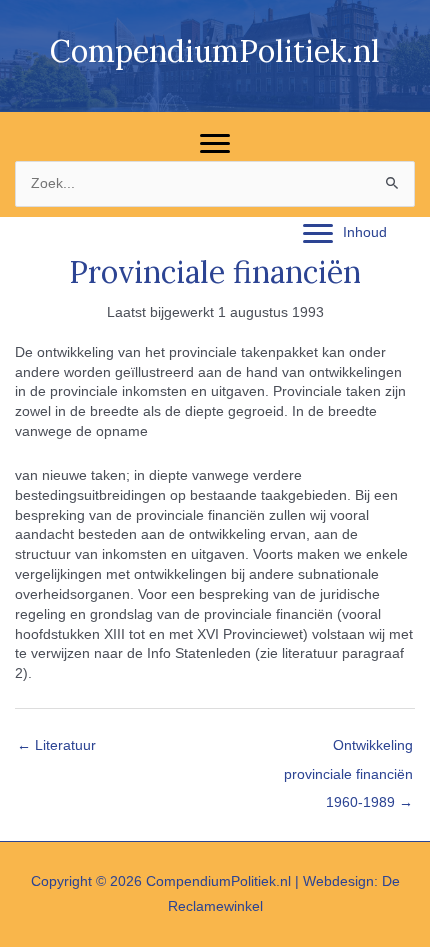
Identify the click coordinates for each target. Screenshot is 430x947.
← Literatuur (56, 745)
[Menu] (215, 144)
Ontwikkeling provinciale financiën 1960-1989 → (348, 751)
